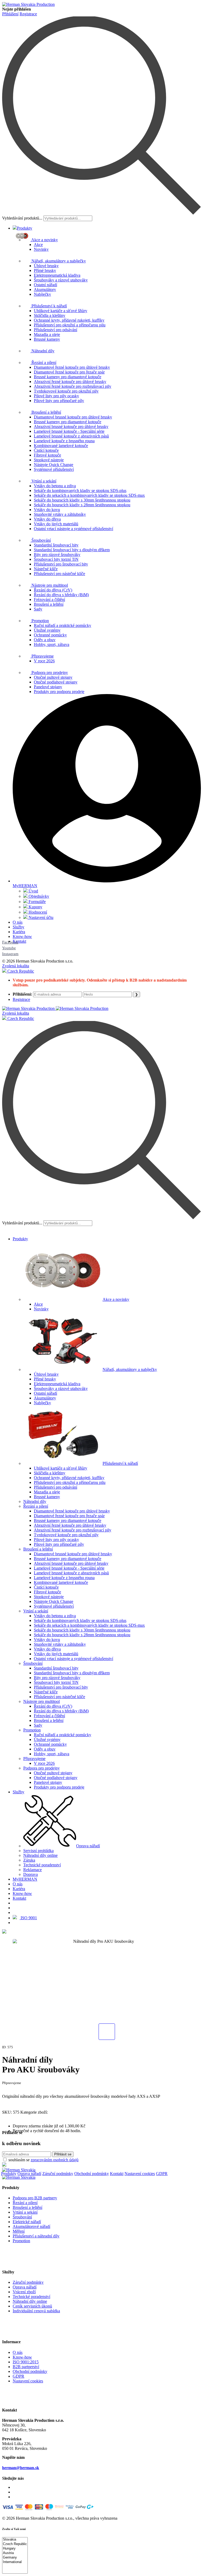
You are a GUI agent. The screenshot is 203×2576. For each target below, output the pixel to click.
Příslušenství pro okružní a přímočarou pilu (70, 325)
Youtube (9, 948)
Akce (38, 245)
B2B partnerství (26, 2367)
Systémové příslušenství (54, 469)
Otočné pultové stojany (53, 677)
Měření (19, 2231)
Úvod (33, 891)
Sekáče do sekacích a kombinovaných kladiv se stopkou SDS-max (89, 495)
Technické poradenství (42, 1865)
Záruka (29, 1860)
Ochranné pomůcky (50, 635)
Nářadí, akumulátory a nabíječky (58, 261)
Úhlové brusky (46, 266)
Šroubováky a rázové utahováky (61, 280)
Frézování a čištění (49, 599)
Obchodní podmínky (92, 2174)
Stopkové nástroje (49, 460)
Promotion (40, 621)
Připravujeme (42, 656)
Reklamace (33, 1870)
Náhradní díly (42, 351)
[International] (15, 2562)
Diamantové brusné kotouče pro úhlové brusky (73, 417)
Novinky (41, 249)
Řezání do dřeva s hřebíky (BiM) (61, 595)
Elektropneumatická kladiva (57, 275)
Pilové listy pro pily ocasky (56, 396)
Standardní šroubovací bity (56, 545)
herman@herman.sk (21, 2468)
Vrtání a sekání (43, 481)
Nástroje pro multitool (49, 585)
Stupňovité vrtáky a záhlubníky (60, 514)
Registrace (28, 14)
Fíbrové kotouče (47, 455)
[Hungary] (15, 2549)
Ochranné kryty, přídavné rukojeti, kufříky (69, 320)
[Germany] (15, 2558)
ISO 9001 (28, 1918)
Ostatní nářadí (45, 285)
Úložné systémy (47, 630)
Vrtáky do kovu (47, 510)
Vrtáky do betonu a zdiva (55, 486)
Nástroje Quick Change (54, 465)
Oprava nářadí (88, 1846)
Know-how (22, 936)
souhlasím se (43, 2160)
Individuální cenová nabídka (36, 2311)
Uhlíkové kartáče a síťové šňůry (61, 311)
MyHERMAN (25, 1879)
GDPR (162, 2174)
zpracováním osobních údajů (55, 2160)
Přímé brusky (45, 270)
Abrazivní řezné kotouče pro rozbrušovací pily (73, 386)
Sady (38, 609)
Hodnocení (37, 912)
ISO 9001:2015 (26, 2362)
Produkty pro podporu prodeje (59, 692)
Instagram (10, 954)
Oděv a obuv (45, 640)
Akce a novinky (44, 240)
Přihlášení (10, 14)
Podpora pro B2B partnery (35, 2198)
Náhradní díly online (40, 1855)
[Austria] (15, 2553)
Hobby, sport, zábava (52, 644)
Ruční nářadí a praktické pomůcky (63, 625)
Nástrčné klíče (46, 569)
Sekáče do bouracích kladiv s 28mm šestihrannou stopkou (82, 505)
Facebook (10, 942)
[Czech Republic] (15, 2544)
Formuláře (37, 902)
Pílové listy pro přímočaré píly (59, 401)
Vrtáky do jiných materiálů (56, 524)
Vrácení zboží (24, 2292)
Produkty (25, 228)
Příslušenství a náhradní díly (36, 2236)
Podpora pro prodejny (49, 673)
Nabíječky (42, 294)
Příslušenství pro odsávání (56, 330)
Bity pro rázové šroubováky (57, 555)
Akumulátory (45, 289)
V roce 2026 (44, 661)
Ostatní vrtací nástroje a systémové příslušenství (73, 529)
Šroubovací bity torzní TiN (56, 559)
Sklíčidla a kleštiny (50, 315)
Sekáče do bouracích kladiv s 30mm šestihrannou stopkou (82, 500)
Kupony (35, 907)
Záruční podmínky (58, 2174)
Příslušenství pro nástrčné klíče (59, 574)
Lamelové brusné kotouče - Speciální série (69, 431)
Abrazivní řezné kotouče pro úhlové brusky (70, 382)
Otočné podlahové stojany (56, 682)
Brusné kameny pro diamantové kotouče (68, 377)
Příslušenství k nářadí (49, 306)
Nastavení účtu (40, 917)
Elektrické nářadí (27, 2222)
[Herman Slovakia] (19, 2170)
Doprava (31, 1874)
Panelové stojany (48, 687)
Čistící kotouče (46, 450)
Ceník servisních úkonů (32, 2306)
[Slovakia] (15, 2540)
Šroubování (41, 540)
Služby (19, 927)
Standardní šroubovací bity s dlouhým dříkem (72, 550)
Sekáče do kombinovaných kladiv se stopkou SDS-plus (80, 491)
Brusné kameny (47, 339)
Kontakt (19, 941)
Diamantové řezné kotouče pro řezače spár (69, 372)
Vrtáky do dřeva (47, 519)
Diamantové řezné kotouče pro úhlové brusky (72, 367)
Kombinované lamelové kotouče (61, 446)
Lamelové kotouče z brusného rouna (64, 441)
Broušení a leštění (46, 412)
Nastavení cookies (140, 2174)
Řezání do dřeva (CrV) (53, 590)
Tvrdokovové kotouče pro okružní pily (66, 391)
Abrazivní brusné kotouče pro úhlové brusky (71, 427)
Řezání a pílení (43, 363)
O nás (18, 922)
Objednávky (38, 896)
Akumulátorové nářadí (31, 2226)
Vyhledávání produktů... (22, 218)
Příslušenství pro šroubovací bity (61, 564)
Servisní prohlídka (38, 1851)
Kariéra (19, 932)
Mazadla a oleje (47, 334)
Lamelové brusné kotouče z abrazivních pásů (71, 436)
